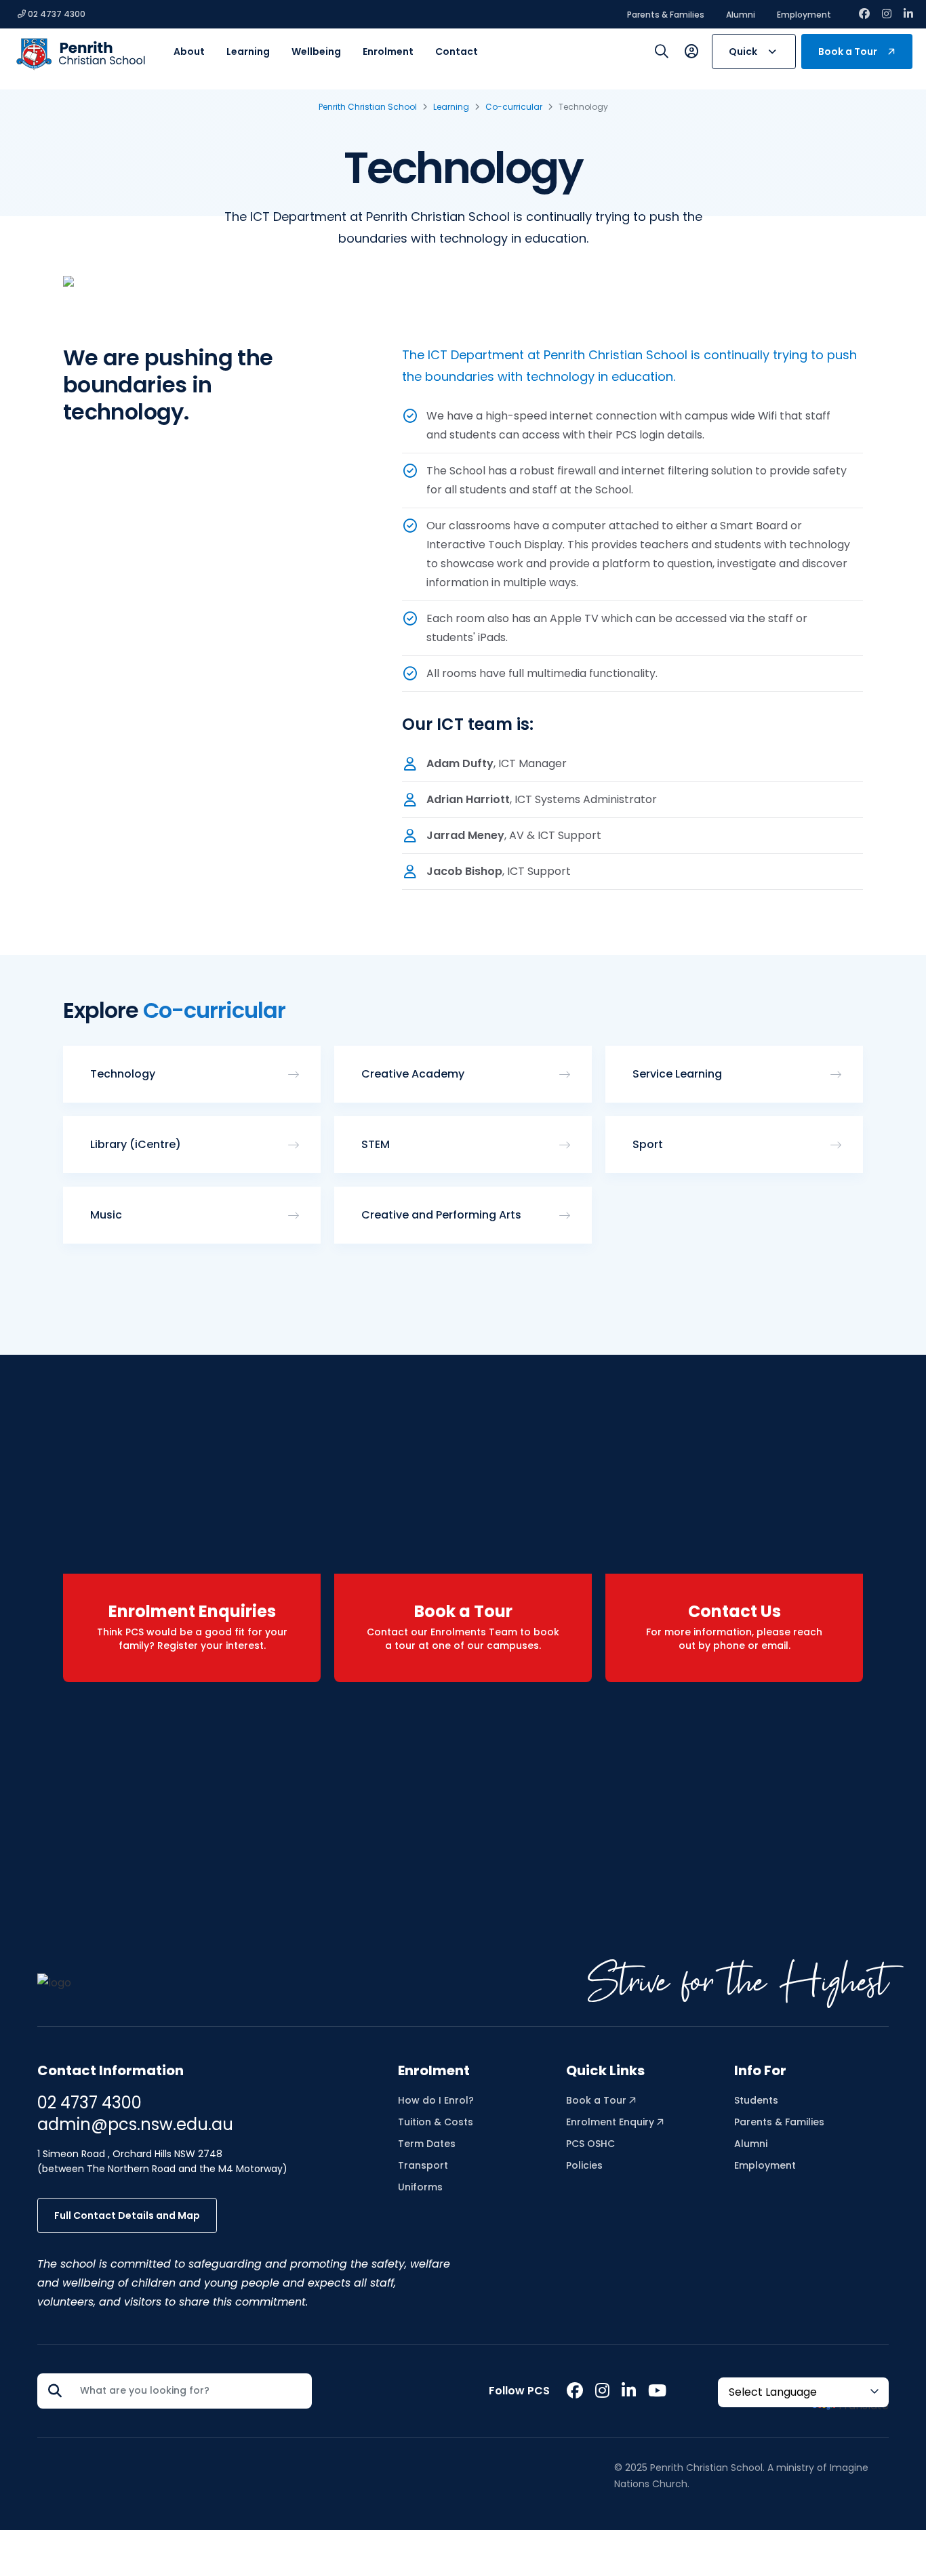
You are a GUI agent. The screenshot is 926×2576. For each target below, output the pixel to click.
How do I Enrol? (436, 2100)
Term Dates (427, 2144)
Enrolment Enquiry (611, 2122)
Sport (648, 1144)
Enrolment (434, 2070)
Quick (743, 52)
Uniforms (420, 2187)
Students (756, 2100)
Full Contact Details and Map (127, 2215)
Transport (423, 2165)
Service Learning (677, 1074)
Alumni (741, 15)
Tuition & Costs (436, 2122)
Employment (804, 15)
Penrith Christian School (368, 107)
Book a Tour (848, 52)
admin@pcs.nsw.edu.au (135, 2124)
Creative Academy (413, 1074)
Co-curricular (514, 107)
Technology (123, 1074)
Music (106, 1215)
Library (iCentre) (136, 1144)
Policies (584, 2165)
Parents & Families (666, 15)
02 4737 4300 (56, 14)
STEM (376, 1144)
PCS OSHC (590, 2144)
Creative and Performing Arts (441, 1215)
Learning (451, 107)
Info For (760, 2070)
